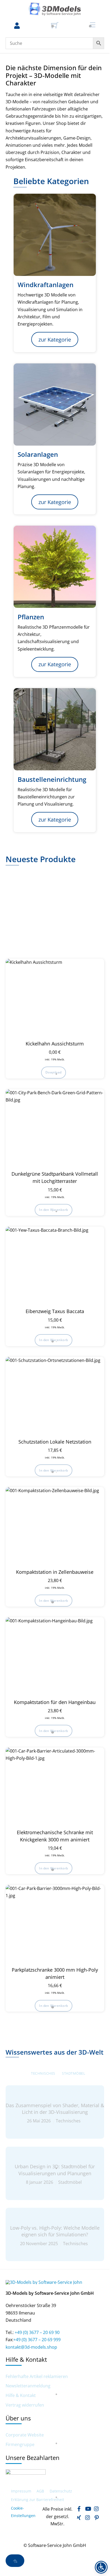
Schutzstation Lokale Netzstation (55, 1442)
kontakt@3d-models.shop (31, 2347)
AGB (40, 2491)
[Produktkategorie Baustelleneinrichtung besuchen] (55, 729)
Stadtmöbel (74, 2073)
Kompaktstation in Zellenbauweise (55, 1572)
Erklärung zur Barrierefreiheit (38, 2500)
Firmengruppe (20, 2445)
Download (53, 1072)
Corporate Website (25, 2435)
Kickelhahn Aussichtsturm (55, 1044)
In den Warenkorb (53, 1210)
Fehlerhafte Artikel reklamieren (37, 2377)
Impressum (21, 2491)
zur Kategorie (55, 340)
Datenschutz (61, 2491)
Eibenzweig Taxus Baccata (55, 1311)
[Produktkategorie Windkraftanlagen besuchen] (55, 235)
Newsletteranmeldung (28, 2386)
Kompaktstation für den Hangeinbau (55, 1702)
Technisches (43, 2073)
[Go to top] (15, 2561)
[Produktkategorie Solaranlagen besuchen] (55, 405)
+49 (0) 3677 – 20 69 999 (37, 2340)
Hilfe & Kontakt (21, 2395)
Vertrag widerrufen (25, 2405)
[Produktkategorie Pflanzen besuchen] (55, 567)
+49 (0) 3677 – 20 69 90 (37, 2332)
